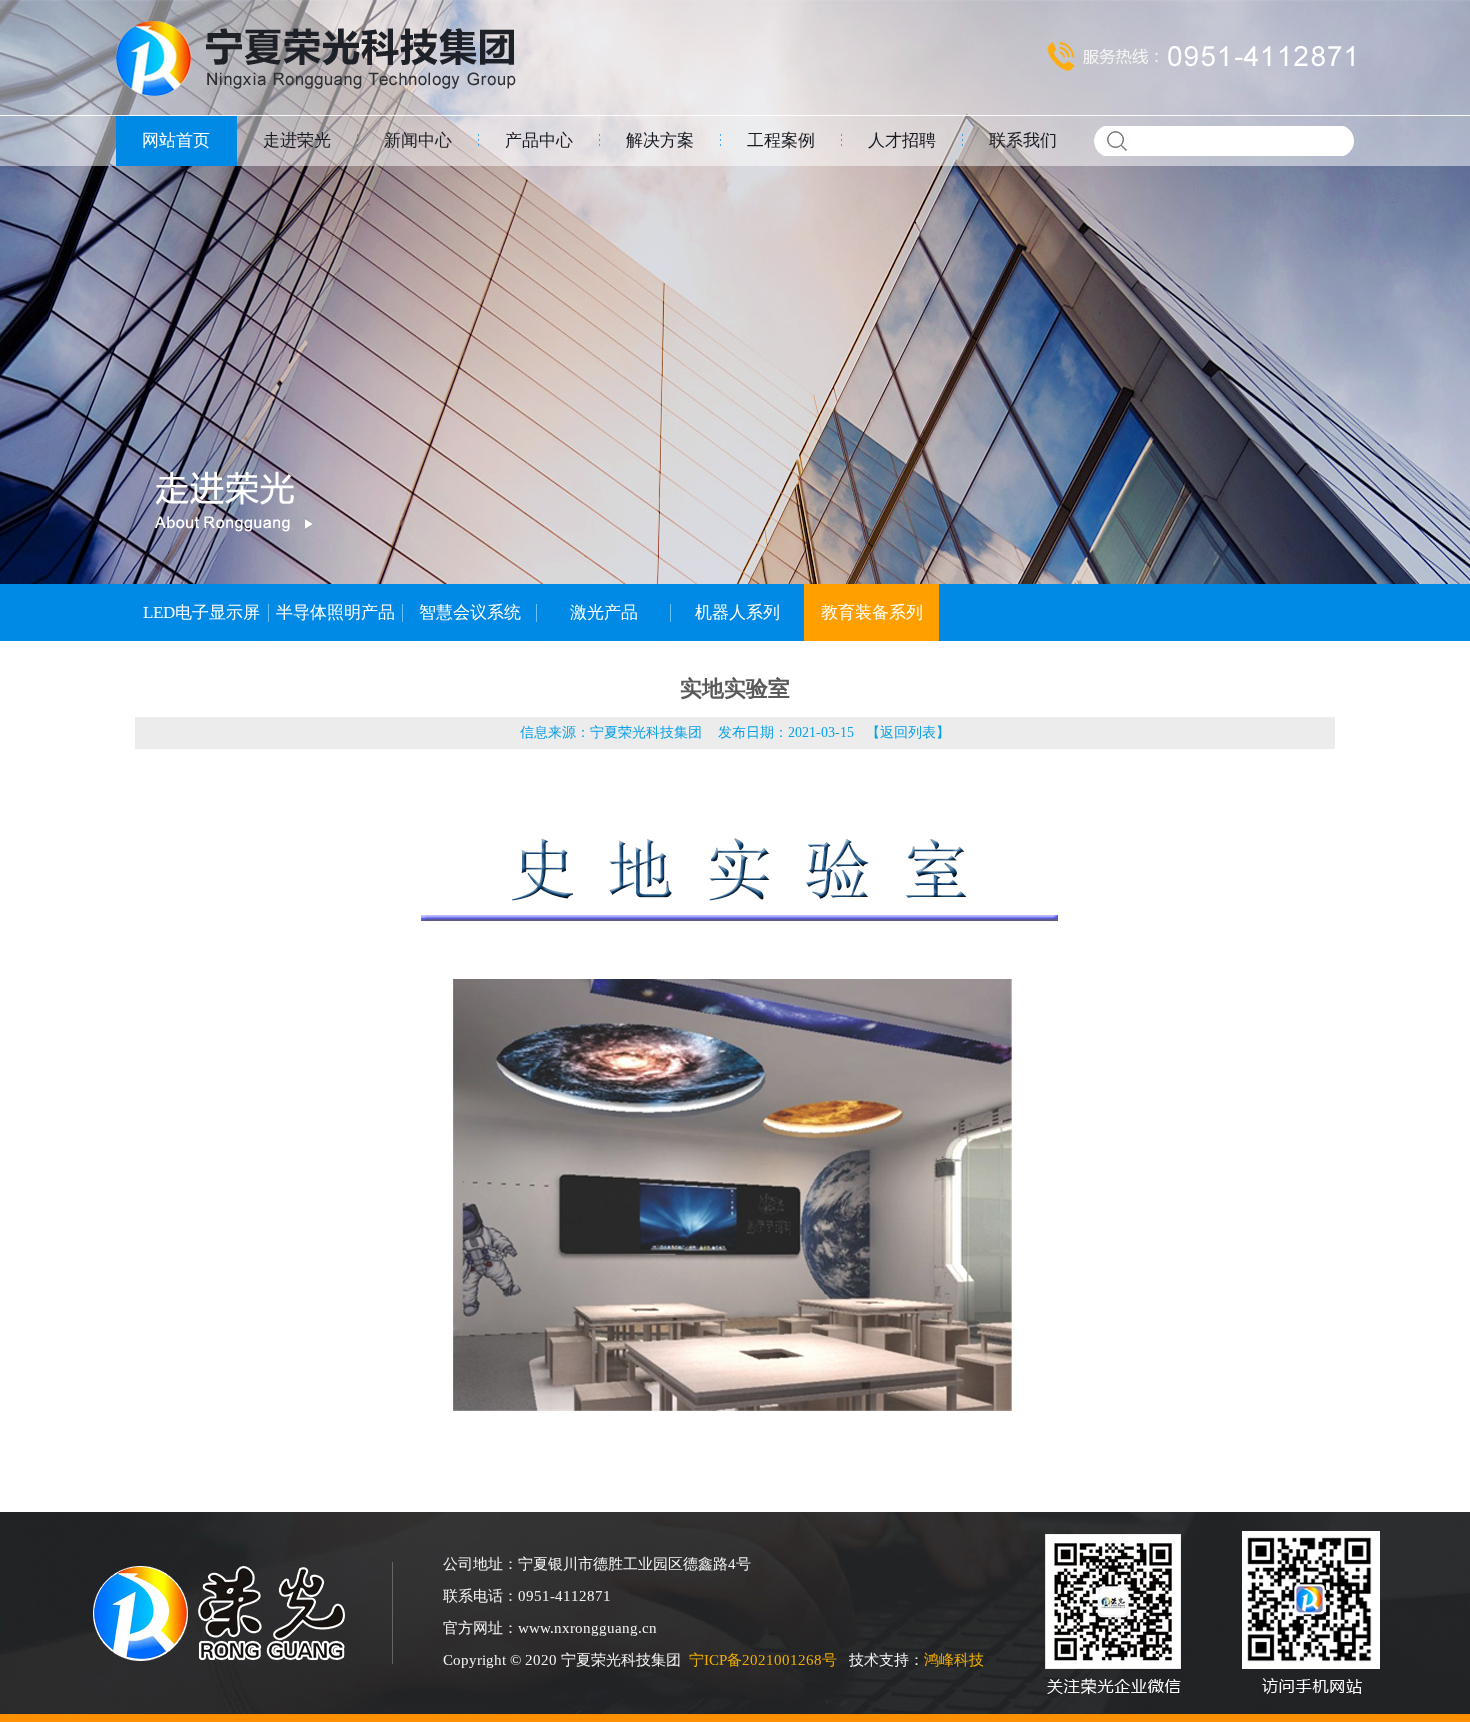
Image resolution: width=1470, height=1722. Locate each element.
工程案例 (781, 140)
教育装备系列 (872, 612)
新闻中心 (418, 140)
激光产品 (604, 612)
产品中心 (539, 140)
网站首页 (176, 140)
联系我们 (1023, 140)
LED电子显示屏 (201, 612)
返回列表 (908, 732)
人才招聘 (902, 140)
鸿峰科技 (954, 1660)
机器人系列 (737, 612)
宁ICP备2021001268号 (763, 1660)
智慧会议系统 (470, 612)
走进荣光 (297, 140)
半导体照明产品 (335, 612)
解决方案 (660, 140)
